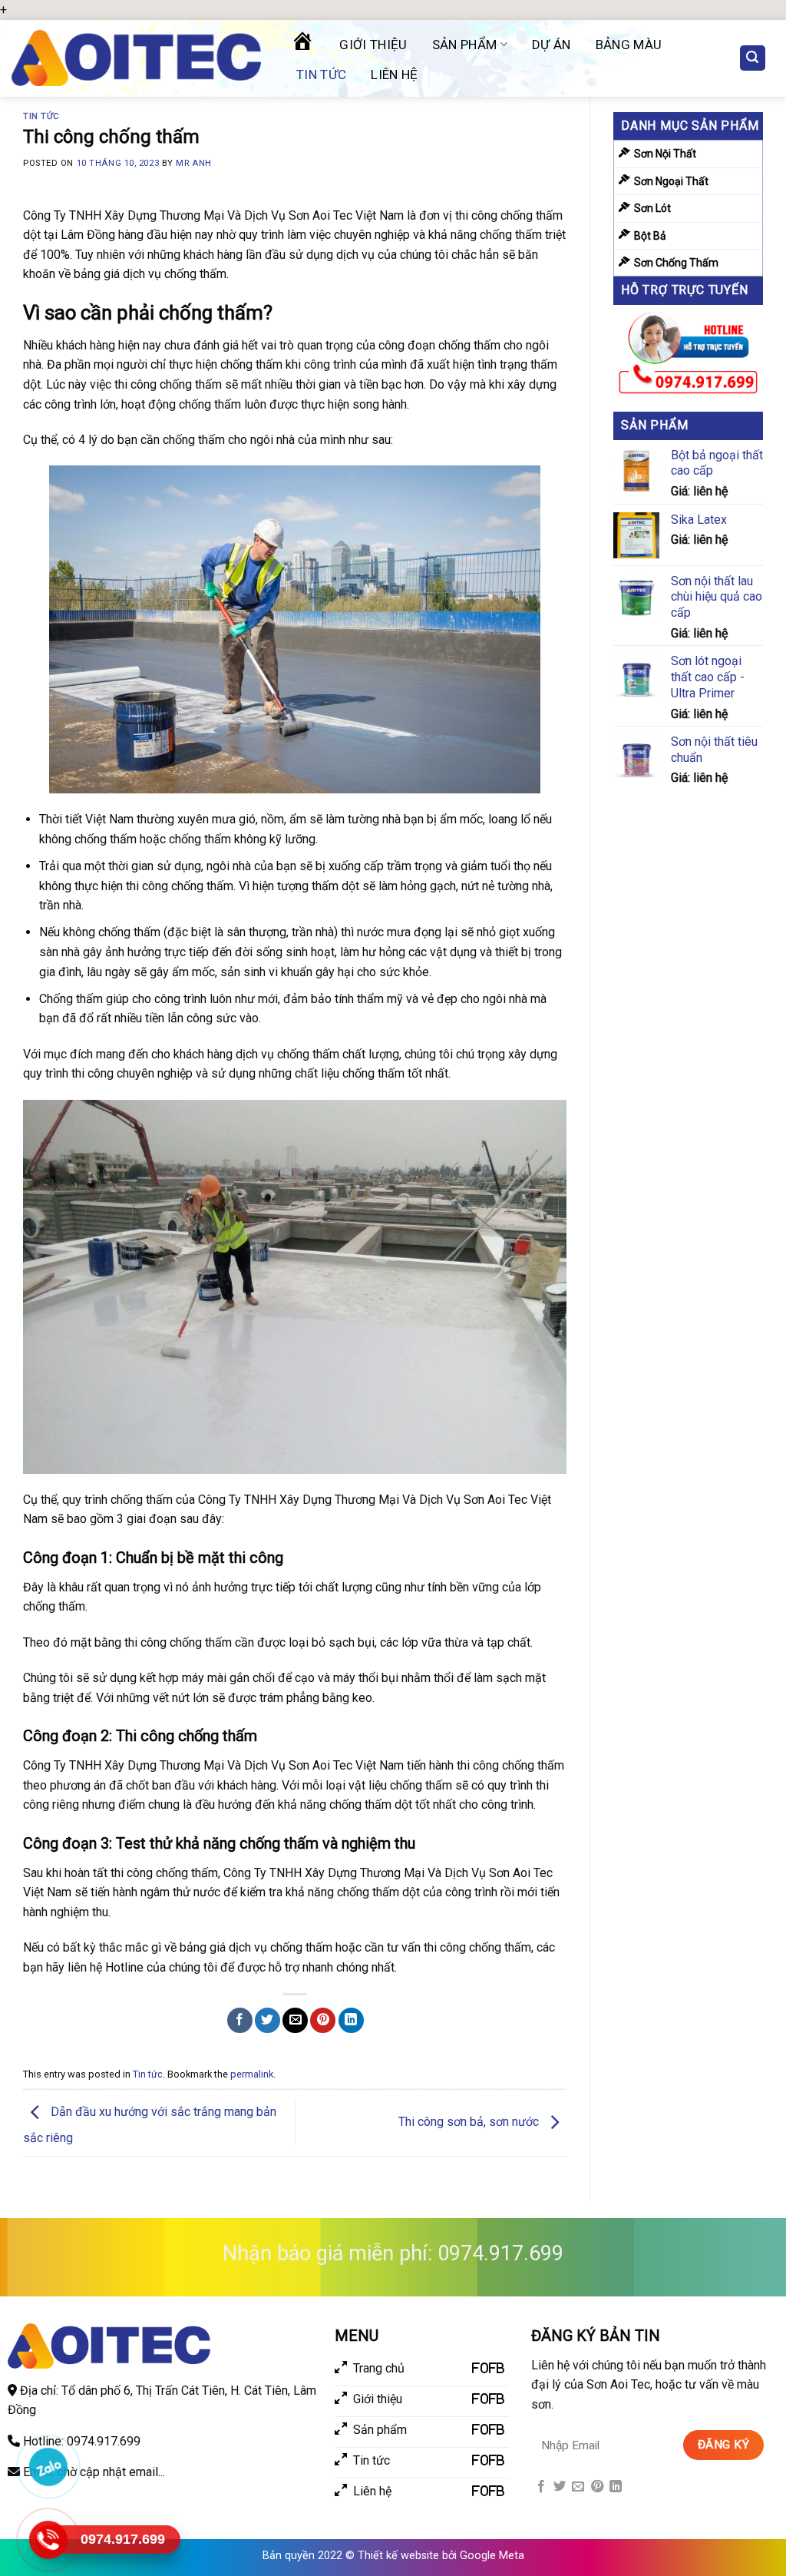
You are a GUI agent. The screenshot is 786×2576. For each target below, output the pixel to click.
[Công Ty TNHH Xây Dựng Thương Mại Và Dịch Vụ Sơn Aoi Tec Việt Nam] (136, 58)
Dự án (552, 45)
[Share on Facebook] (240, 2020)
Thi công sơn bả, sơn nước (470, 2122)
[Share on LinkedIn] (351, 2020)
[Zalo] (48, 2467)
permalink (252, 2074)
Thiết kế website (398, 2556)
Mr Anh (193, 163)
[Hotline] (48, 2540)
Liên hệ (394, 74)
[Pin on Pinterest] (323, 2020)
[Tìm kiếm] (753, 58)
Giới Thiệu (373, 45)
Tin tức (321, 74)
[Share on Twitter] (268, 2020)
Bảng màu (629, 45)
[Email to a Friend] (295, 2020)
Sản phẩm (465, 45)
